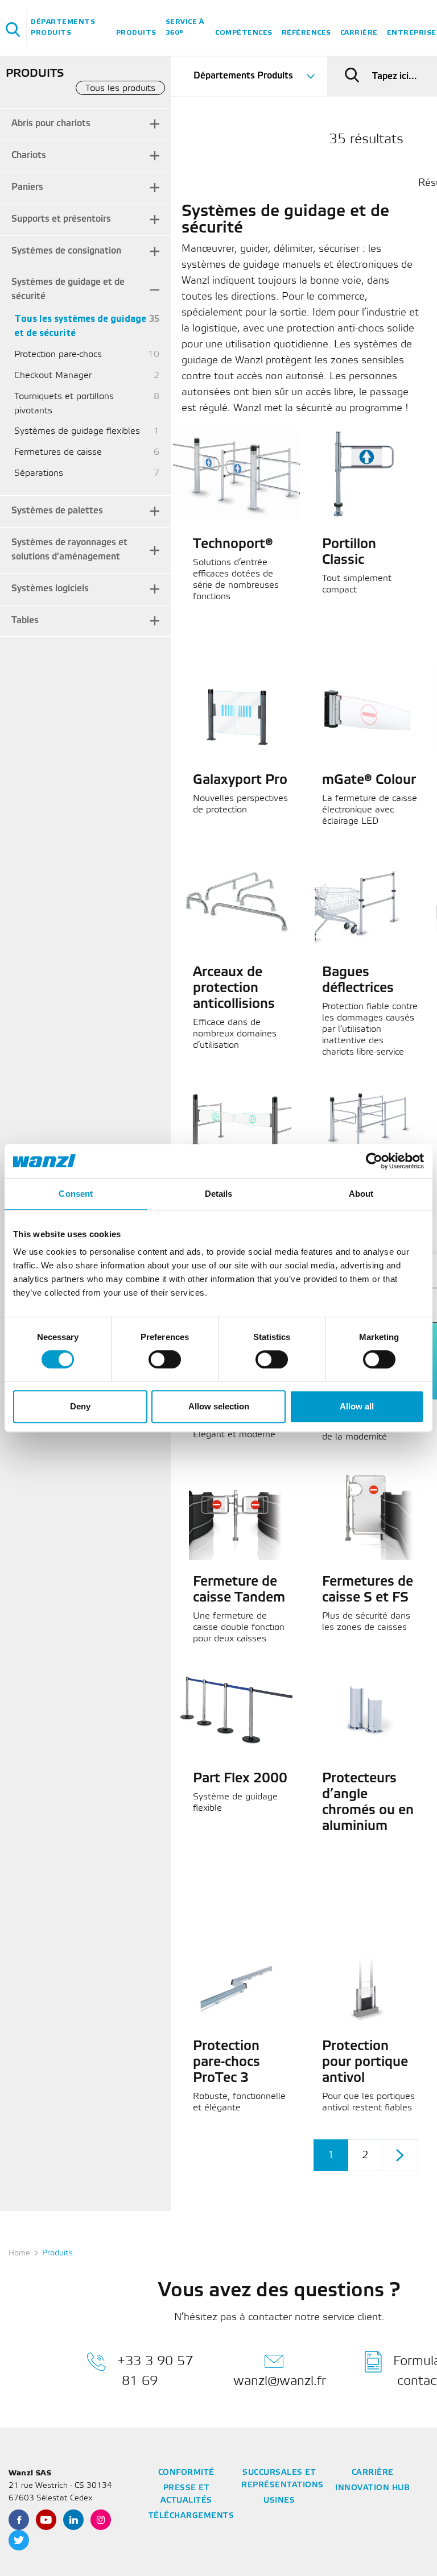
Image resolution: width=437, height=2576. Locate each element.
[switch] (165, 1359)
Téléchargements (191, 2516)
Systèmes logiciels (50, 589)
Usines (279, 2501)
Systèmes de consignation (66, 251)
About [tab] (361, 1194)
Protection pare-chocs (58, 354)
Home (19, 2253)
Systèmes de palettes (57, 511)
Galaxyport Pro (240, 781)
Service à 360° (185, 27)
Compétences (244, 33)
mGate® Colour (369, 781)
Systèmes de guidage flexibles (77, 431)
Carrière (359, 33)
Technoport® (233, 545)
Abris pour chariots (51, 124)
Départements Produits (63, 27)
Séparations (39, 473)
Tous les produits (120, 88)
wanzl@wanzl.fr (280, 2381)
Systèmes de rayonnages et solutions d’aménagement (69, 550)
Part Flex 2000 (240, 1779)
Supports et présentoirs (61, 219)
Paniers (27, 187)
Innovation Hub (372, 2488)
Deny (80, 1406)
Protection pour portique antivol (365, 2063)
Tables (25, 621)
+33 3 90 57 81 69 (155, 2371)
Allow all (357, 1406)
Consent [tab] (76, 1194)
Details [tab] (219, 1194)
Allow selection (219, 1406)
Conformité (186, 2473)
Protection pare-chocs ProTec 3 (226, 2063)
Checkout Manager (53, 376)
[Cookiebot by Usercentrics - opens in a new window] (374, 1161)
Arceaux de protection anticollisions (234, 989)
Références (306, 33)
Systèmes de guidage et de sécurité (68, 289)
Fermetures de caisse (58, 452)
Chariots (29, 155)
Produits (136, 33)
